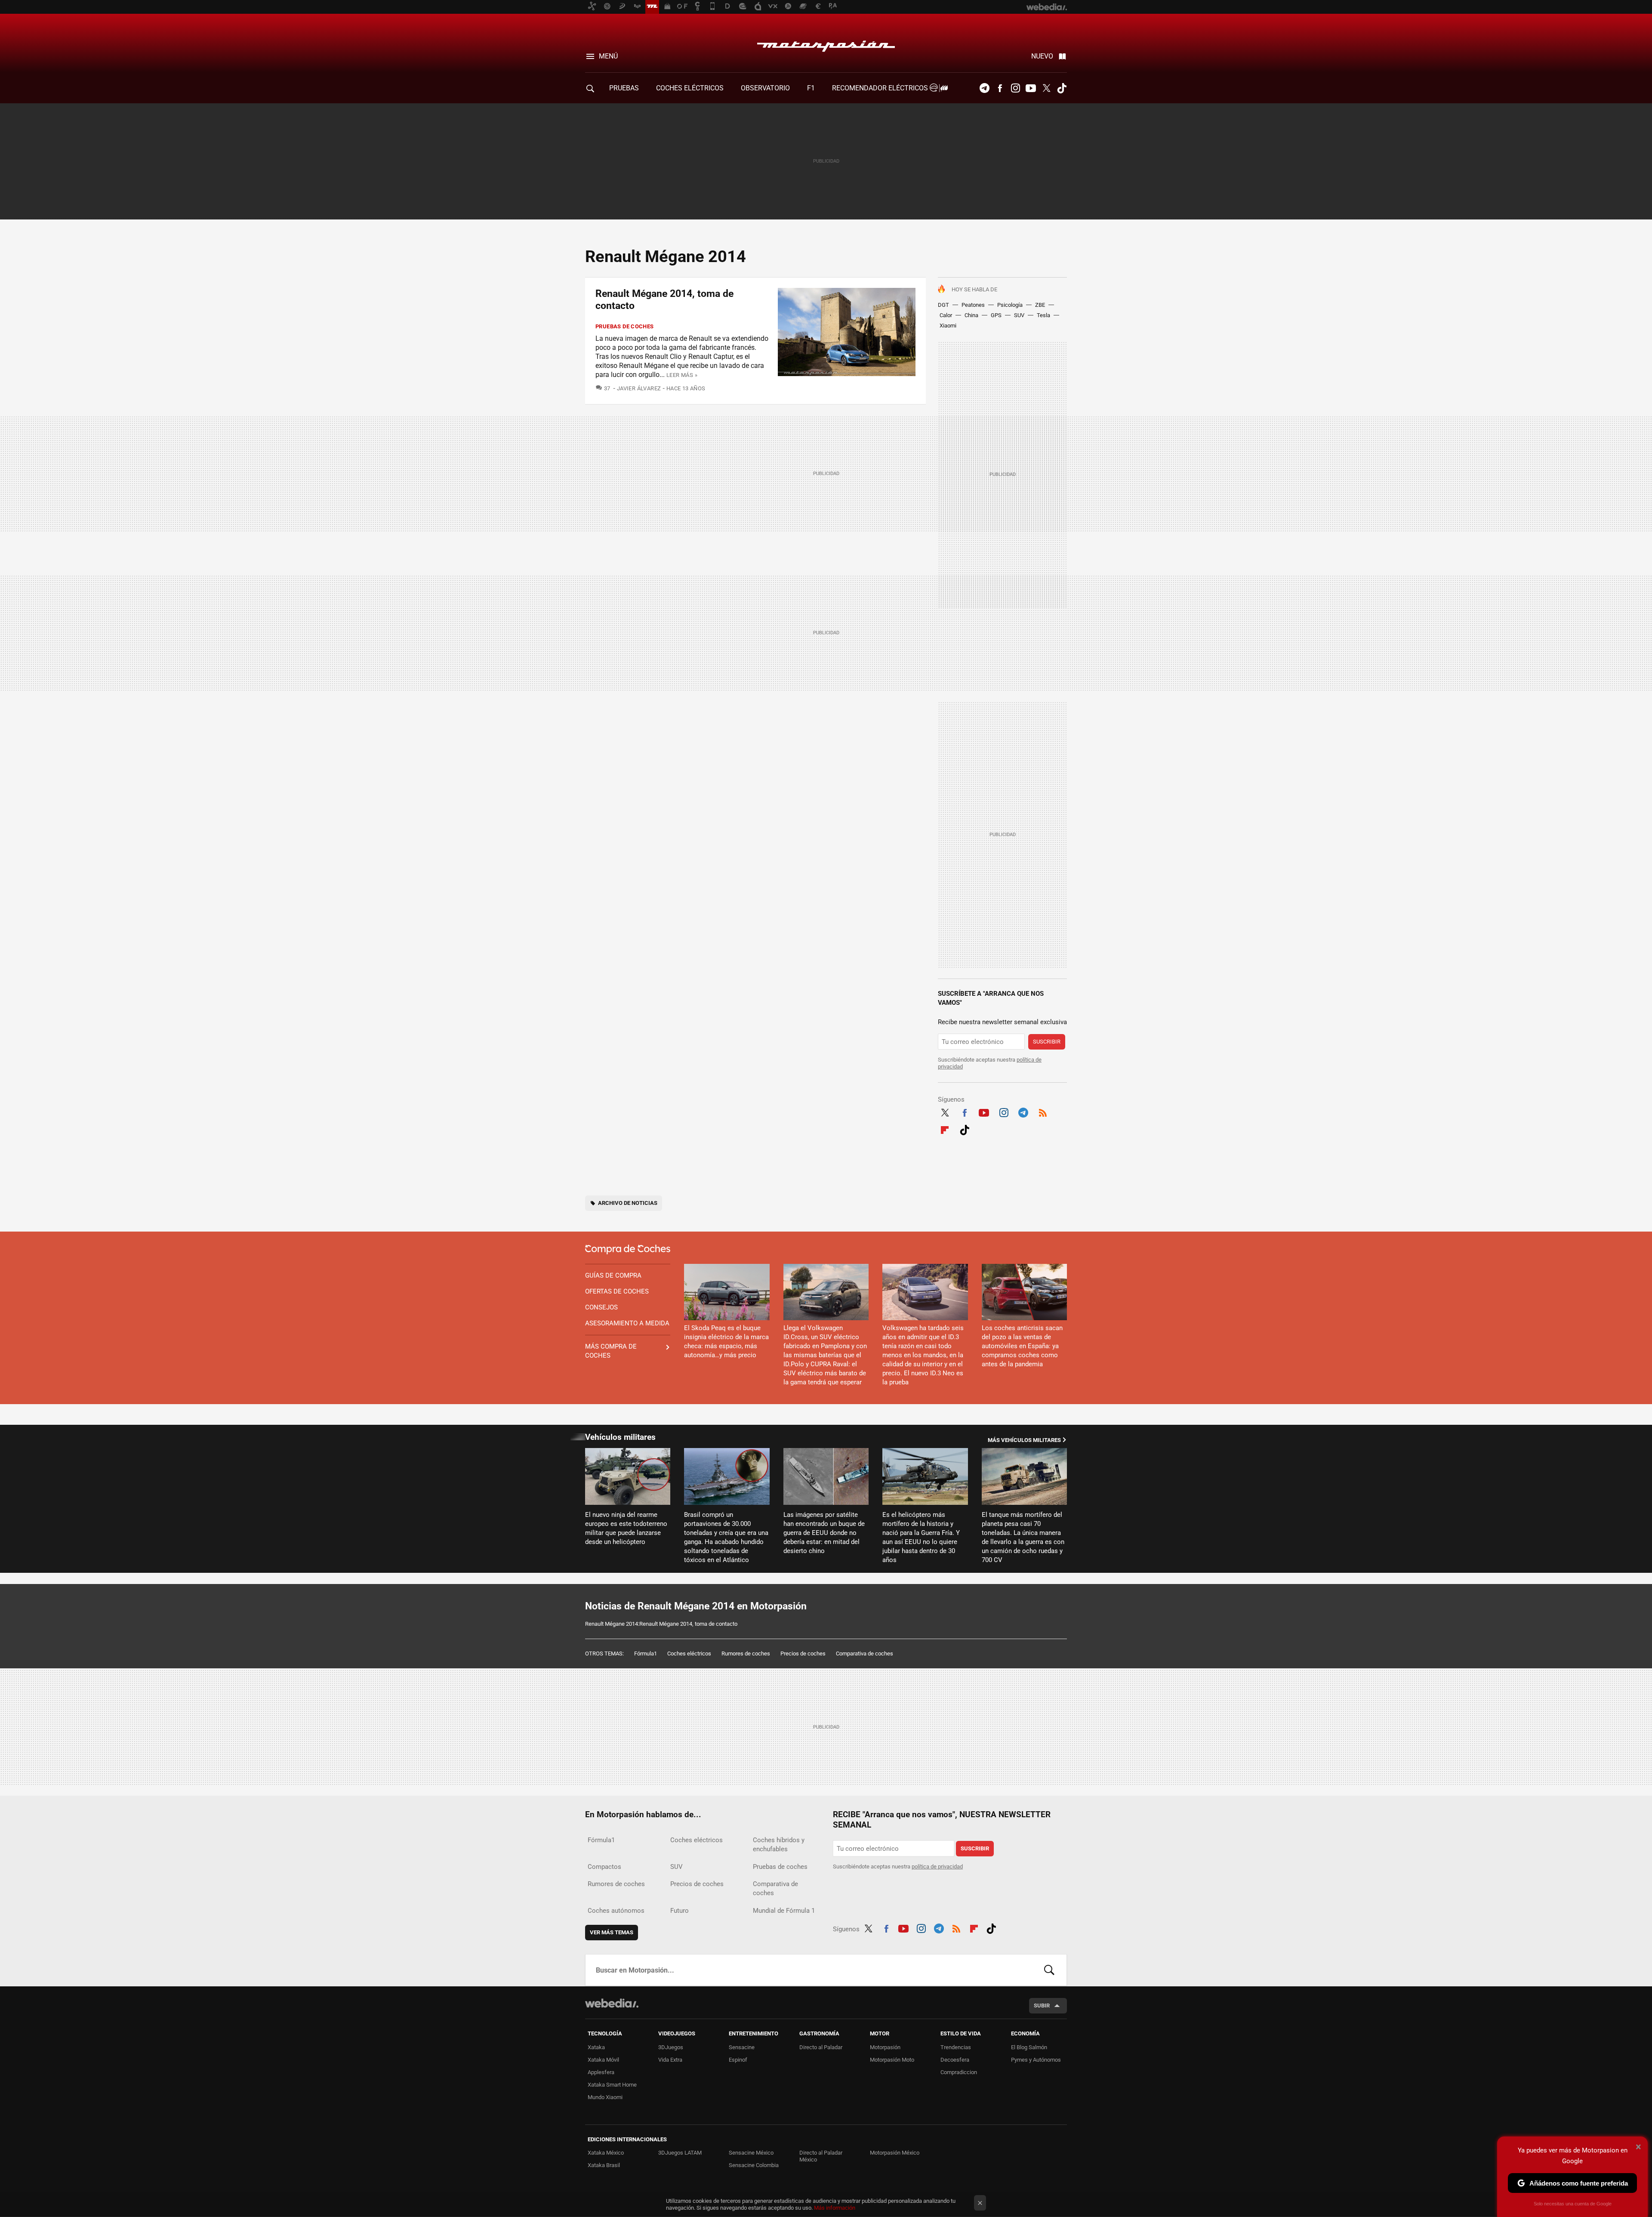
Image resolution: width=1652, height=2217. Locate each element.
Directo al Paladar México (821, 2156)
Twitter (1046, 88)
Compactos (604, 1867)
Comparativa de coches (865, 1653)
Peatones (973, 305)
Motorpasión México (895, 2153)
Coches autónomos (616, 1911)
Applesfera (601, 2072)
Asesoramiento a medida (627, 1323)
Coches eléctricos (689, 1653)
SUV (1019, 315)
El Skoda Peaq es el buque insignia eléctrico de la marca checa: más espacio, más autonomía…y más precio (726, 1342)
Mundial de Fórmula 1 (784, 1911)
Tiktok (1062, 88)
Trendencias (956, 2047)
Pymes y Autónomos (1036, 2060)
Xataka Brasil (604, 2165)
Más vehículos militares (1024, 1440)
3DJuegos (671, 2047)
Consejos (601, 1307)
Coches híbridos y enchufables (779, 1845)
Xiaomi (948, 326)
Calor (946, 315)
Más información (835, 2208)
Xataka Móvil (603, 2060)
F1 (811, 88)
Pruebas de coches (625, 326)
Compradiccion (959, 2072)
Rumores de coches (746, 1653)
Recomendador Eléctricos (881, 88)
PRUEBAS (624, 88)
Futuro (680, 1911)
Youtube (1031, 88)
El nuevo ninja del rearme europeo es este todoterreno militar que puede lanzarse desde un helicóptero (626, 1528)
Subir (1042, 2005)
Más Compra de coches (611, 1351)
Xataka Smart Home (612, 2085)
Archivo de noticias (628, 1203)
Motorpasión (826, 44)
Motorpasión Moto (892, 2060)
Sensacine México (751, 2153)
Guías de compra (613, 1275)
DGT (943, 305)
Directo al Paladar (821, 2047)
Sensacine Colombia (754, 2165)
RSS (1043, 1112)
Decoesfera (955, 2060)
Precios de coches (803, 1653)
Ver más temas (612, 1932)
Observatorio (765, 88)
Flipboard (945, 1129)
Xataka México (606, 2153)
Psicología (1010, 305)
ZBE (1040, 305)
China (971, 315)
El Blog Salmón (1029, 2047)
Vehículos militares (620, 1437)
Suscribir (1047, 1042)
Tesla (1043, 315)
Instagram (1015, 88)
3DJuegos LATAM (680, 2153)
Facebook (1000, 88)
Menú (608, 56)
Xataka (596, 2047)
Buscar (1049, 1970)
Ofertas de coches (617, 1291)
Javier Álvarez (639, 388)
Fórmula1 (646, 1653)
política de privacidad (937, 1867)
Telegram (984, 88)
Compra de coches (628, 1249)
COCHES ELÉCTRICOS (690, 88)
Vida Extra (670, 2060)
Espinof (738, 2060)
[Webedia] (612, 2003)
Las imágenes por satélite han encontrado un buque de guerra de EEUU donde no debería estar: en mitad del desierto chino (824, 1533)
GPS (996, 315)
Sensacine (742, 2047)
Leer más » (682, 375)
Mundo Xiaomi (605, 2097)
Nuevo (1042, 56)
